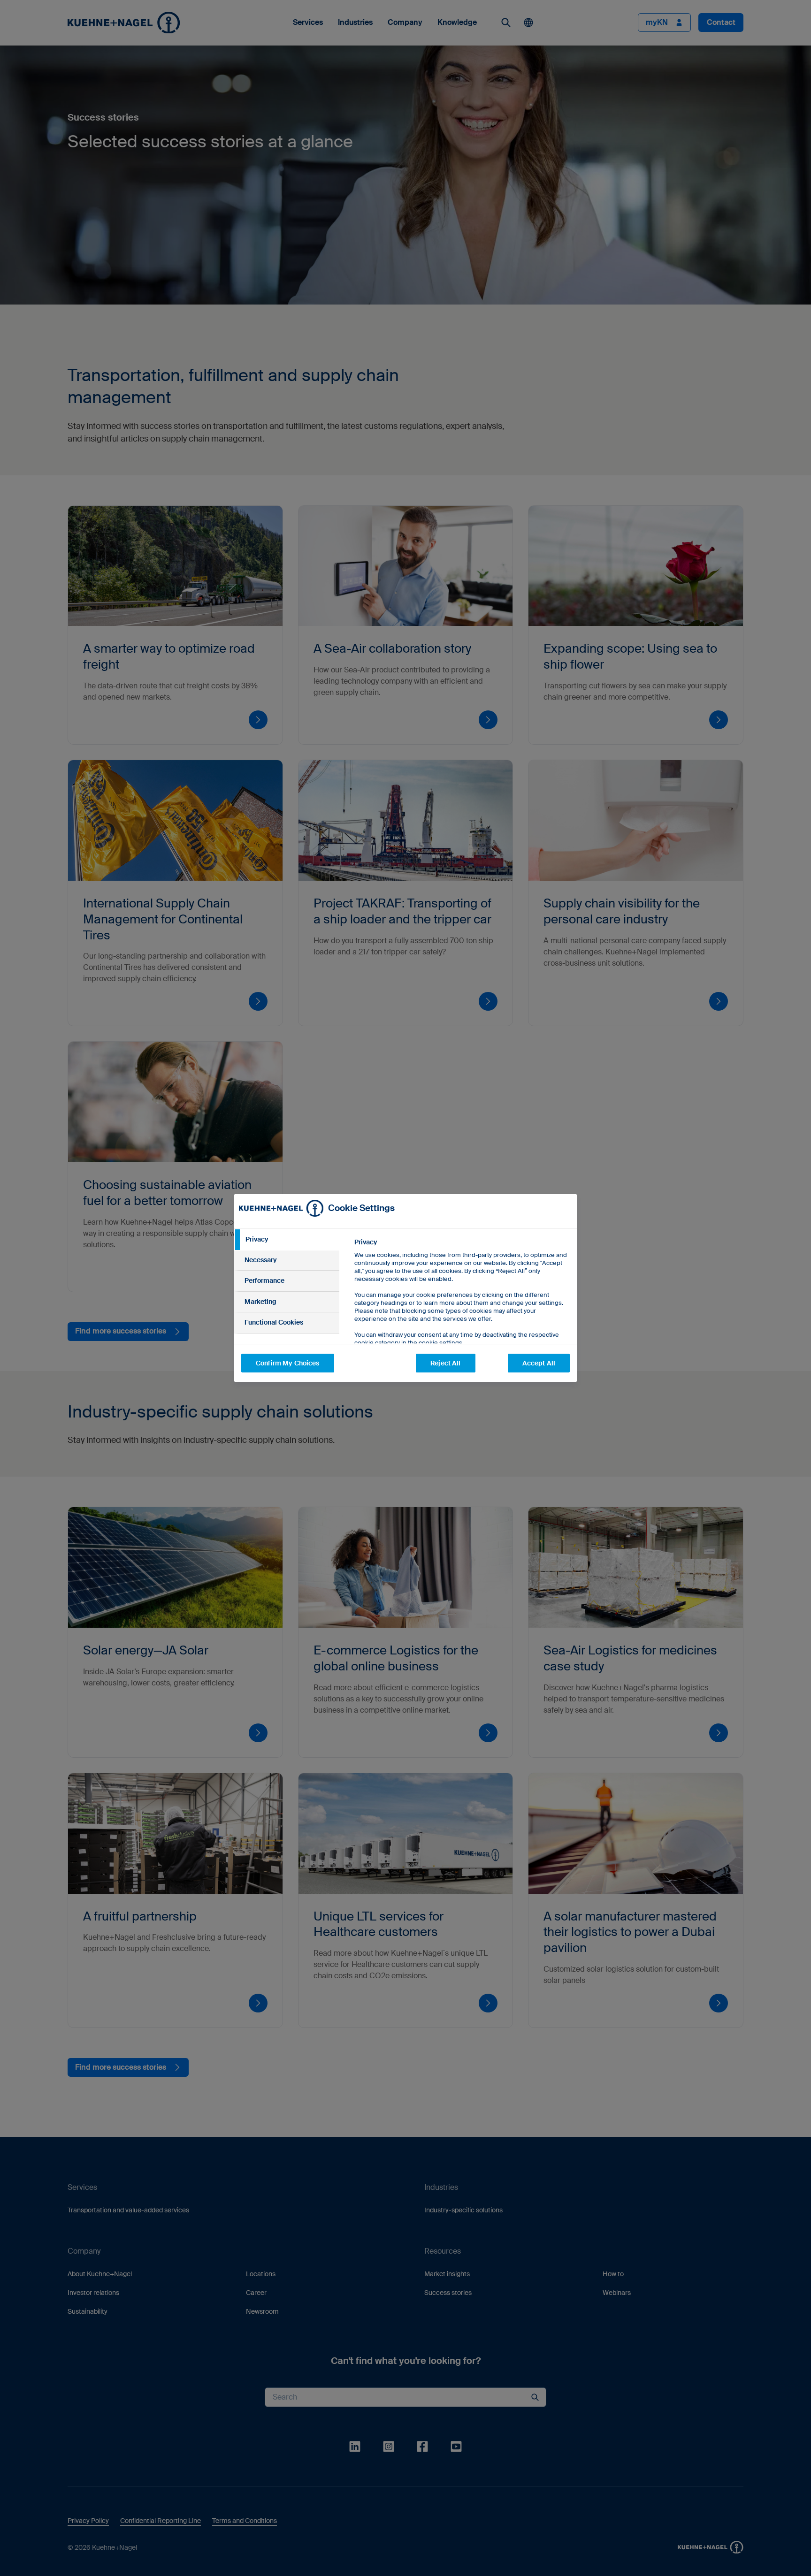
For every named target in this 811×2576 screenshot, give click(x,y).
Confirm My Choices (288, 1363)
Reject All (445, 1363)
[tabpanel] (462, 1314)
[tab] (287, 1240)
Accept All (539, 1363)
